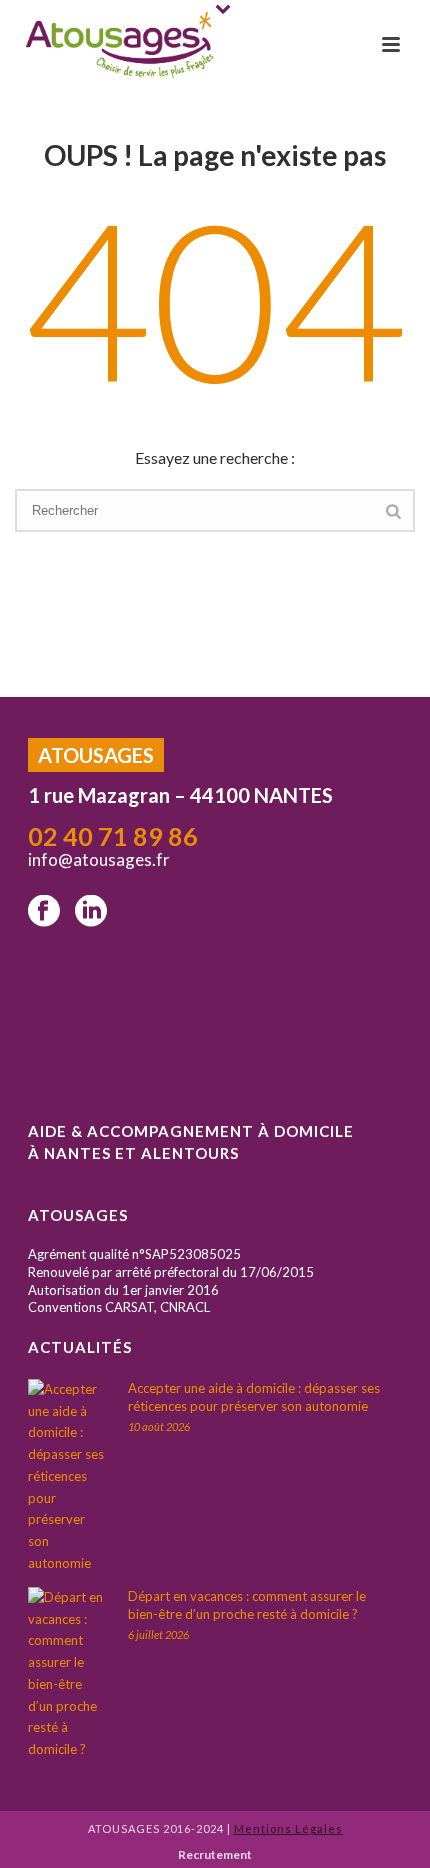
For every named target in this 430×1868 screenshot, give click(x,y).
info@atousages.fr (100, 859)
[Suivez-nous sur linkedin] (91, 912)
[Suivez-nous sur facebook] (44, 912)
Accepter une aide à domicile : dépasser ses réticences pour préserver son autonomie (254, 1397)
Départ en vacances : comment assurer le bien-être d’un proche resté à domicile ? (247, 1605)
